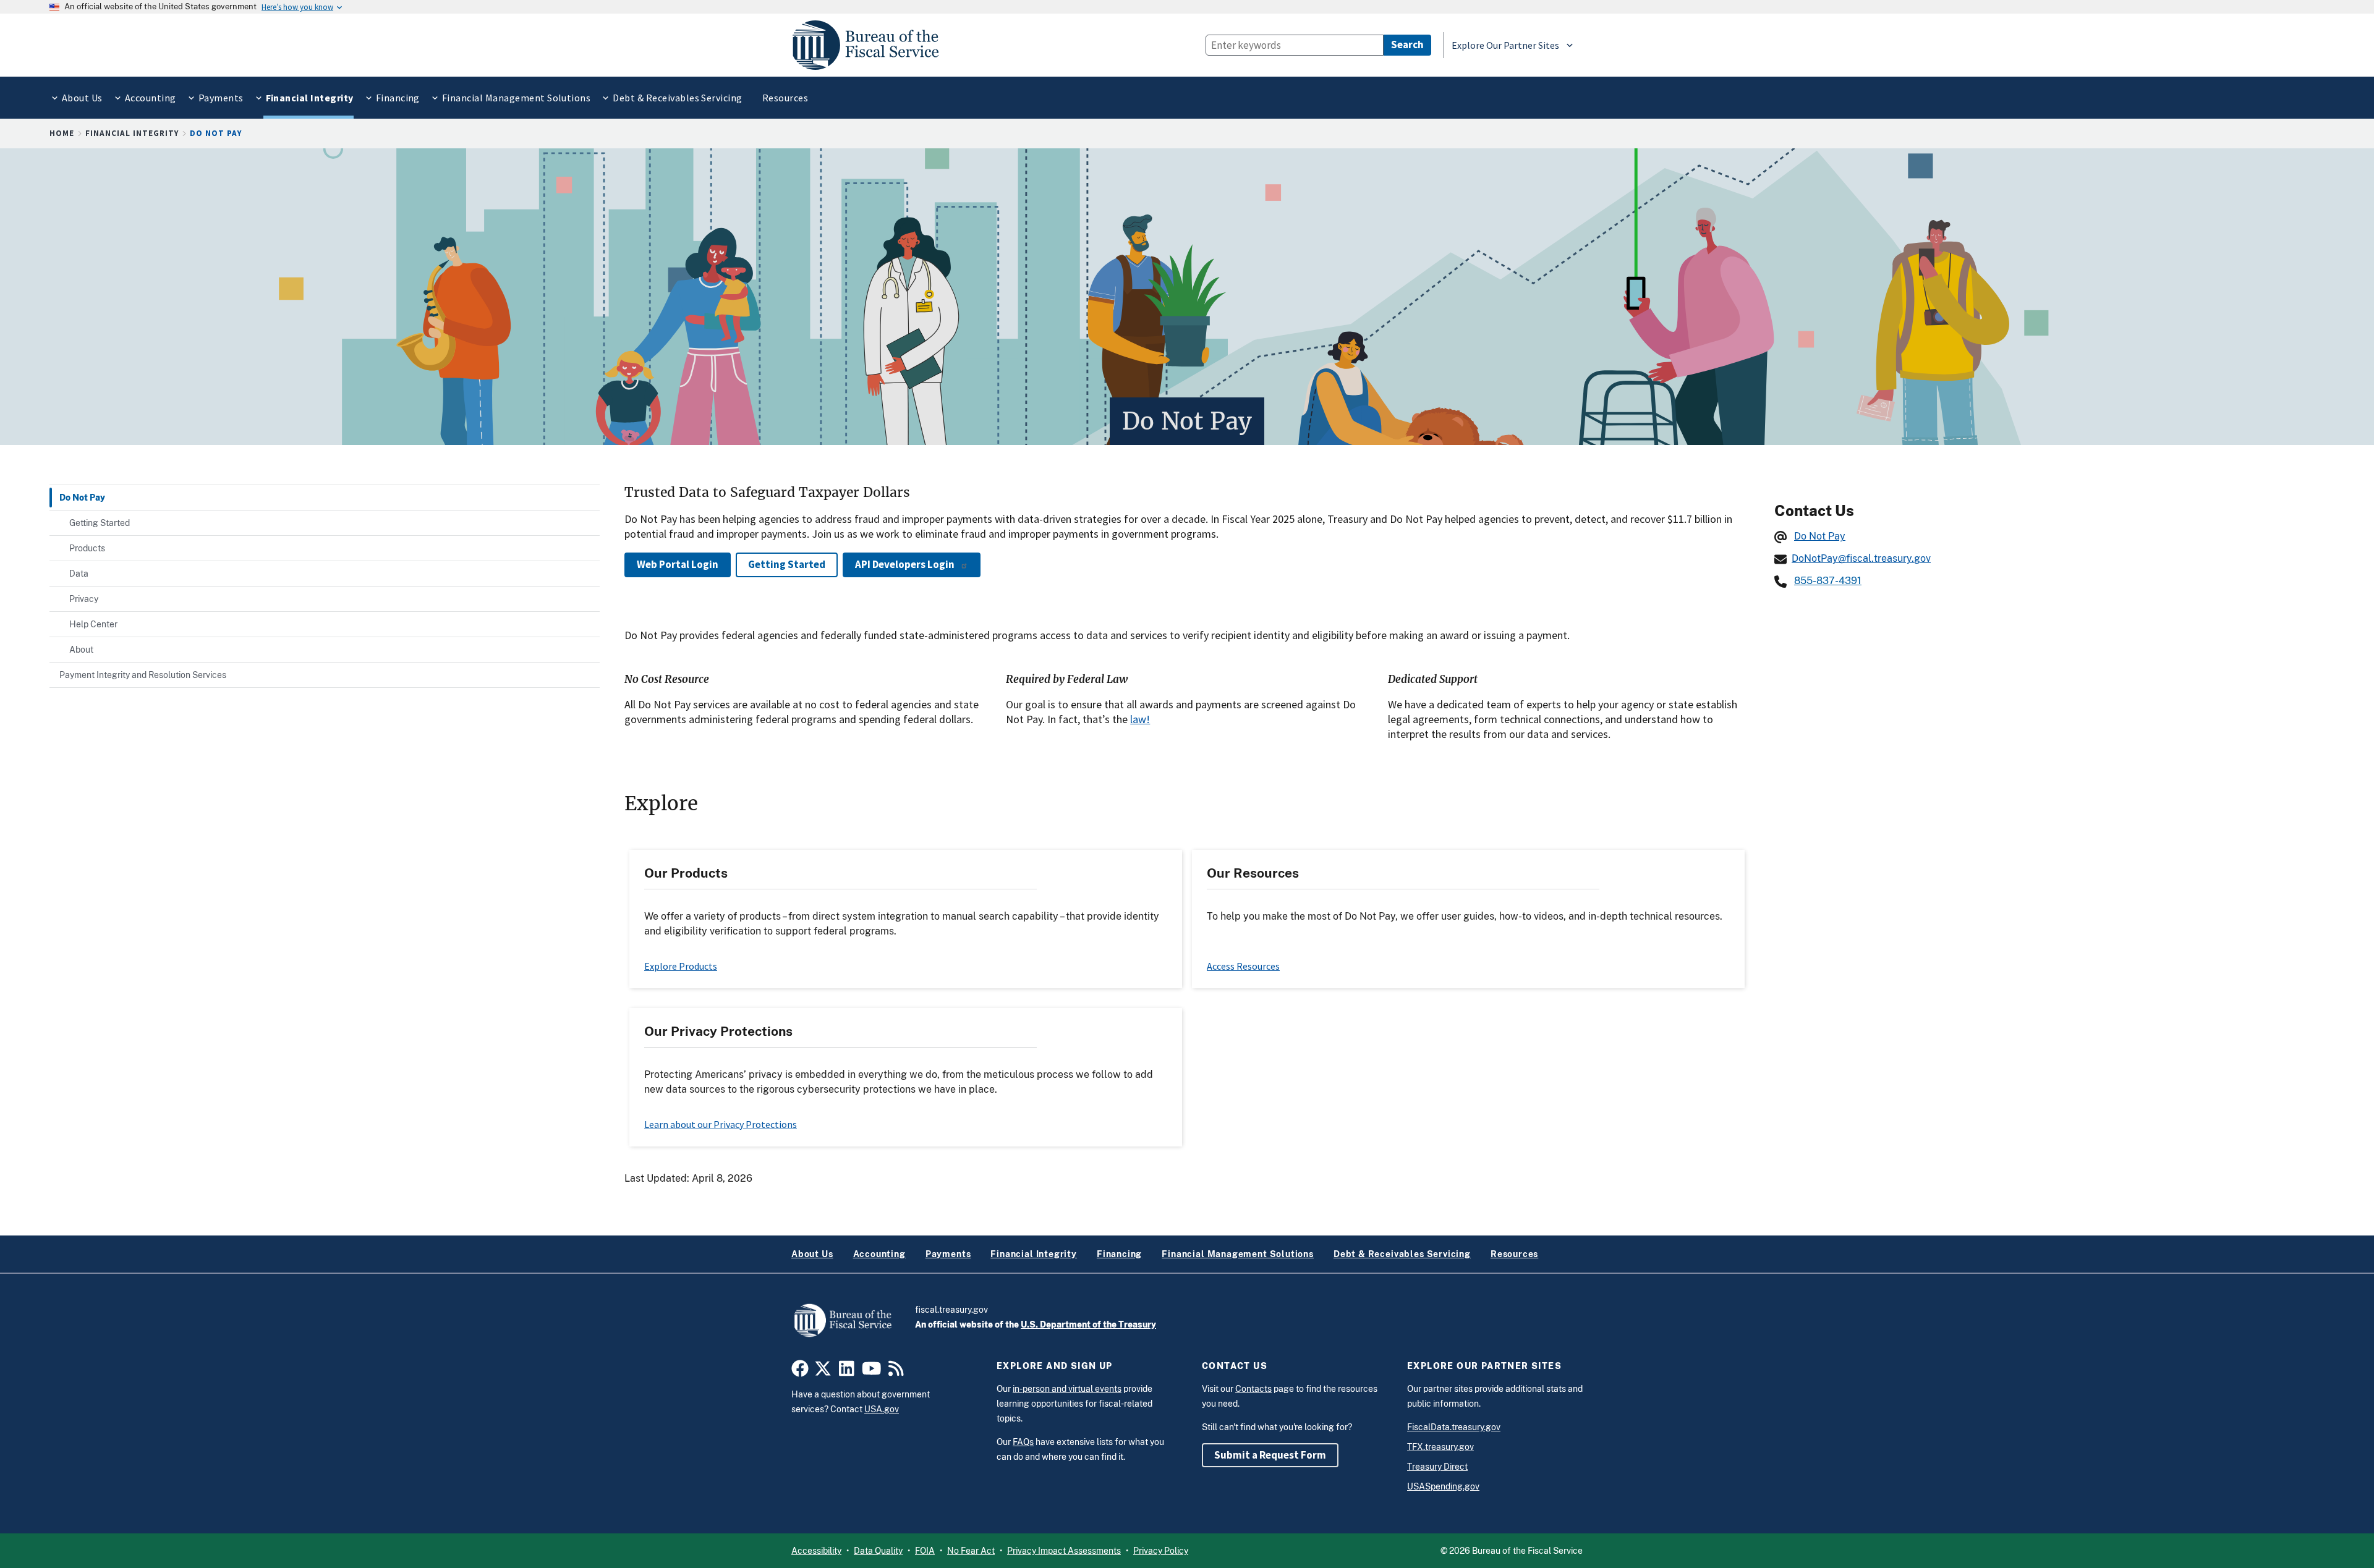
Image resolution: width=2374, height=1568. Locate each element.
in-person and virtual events (1067, 1389)
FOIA (925, 1551)
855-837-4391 (1828, 581)
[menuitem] (81, 98)
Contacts (1253, 1389)
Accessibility (816, 1551)
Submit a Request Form (1270, 1455)
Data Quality (878, 1551)
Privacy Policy (1161, 1551)
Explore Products (681, 966)
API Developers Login (905, 564)
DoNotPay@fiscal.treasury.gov (1861, 558)
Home (62, 133)
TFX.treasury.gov (1440, 1447)
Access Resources (1243, 966)
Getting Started (787, 564)
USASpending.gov (1443, 1486)
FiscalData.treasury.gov (1454, 1427)
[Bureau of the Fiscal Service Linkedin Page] (847, 1371)
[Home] (871, 45)
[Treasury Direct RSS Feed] (896, 1371)
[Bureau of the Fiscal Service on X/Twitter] (823, 1371)
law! (1140, 719)
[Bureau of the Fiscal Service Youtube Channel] (872, 1371)
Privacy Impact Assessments (1064, 1551)
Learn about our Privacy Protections (721, 1124)
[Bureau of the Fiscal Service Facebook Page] (800, 1371)
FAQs (1023, 1442)
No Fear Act (971, 1551)
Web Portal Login (678, 564)
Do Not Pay (1820, 536)
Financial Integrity (132, 133)
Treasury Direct (1437, 1467)
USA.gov (882, 1409)
